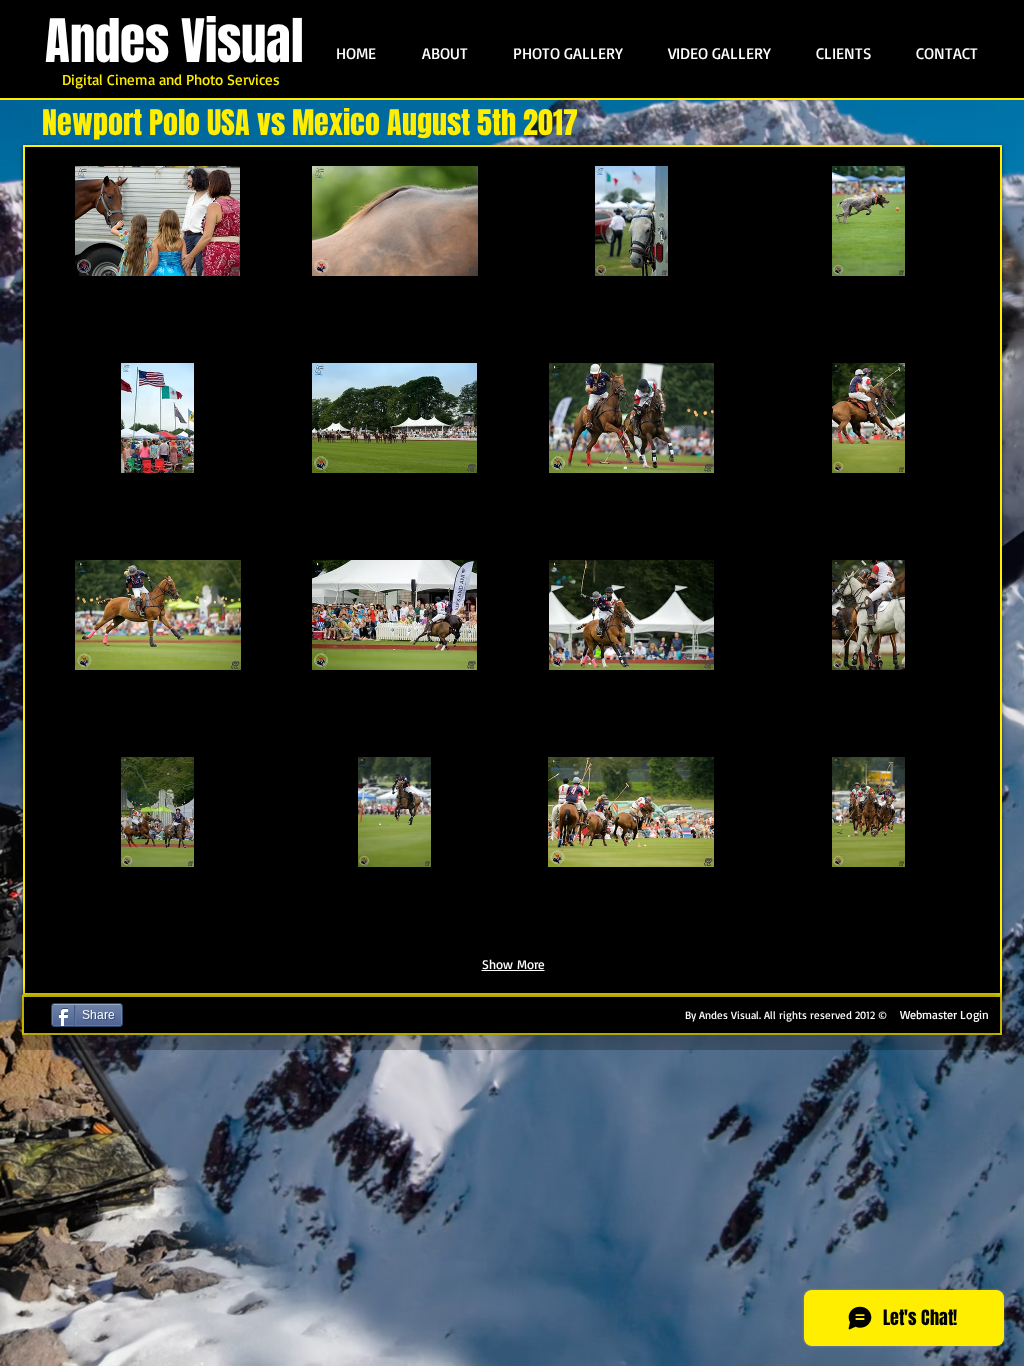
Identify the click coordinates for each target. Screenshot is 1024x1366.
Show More (513, 964)
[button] (158, 261)
